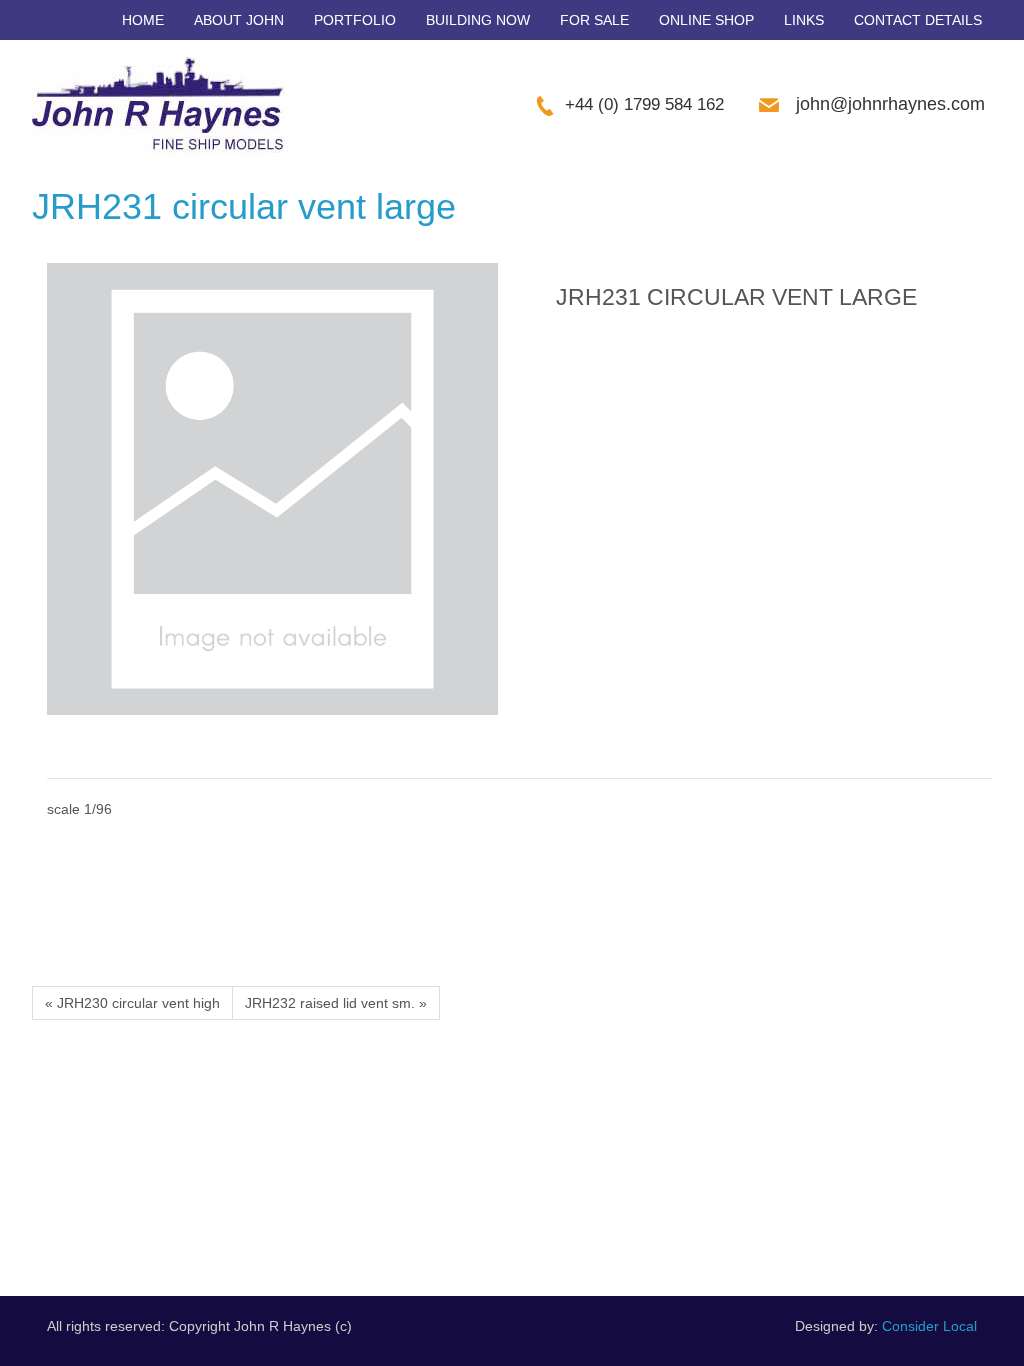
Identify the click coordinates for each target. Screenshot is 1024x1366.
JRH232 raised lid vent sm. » (336, 1003)
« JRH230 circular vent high (132, 1003)
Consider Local (929, 1326)
